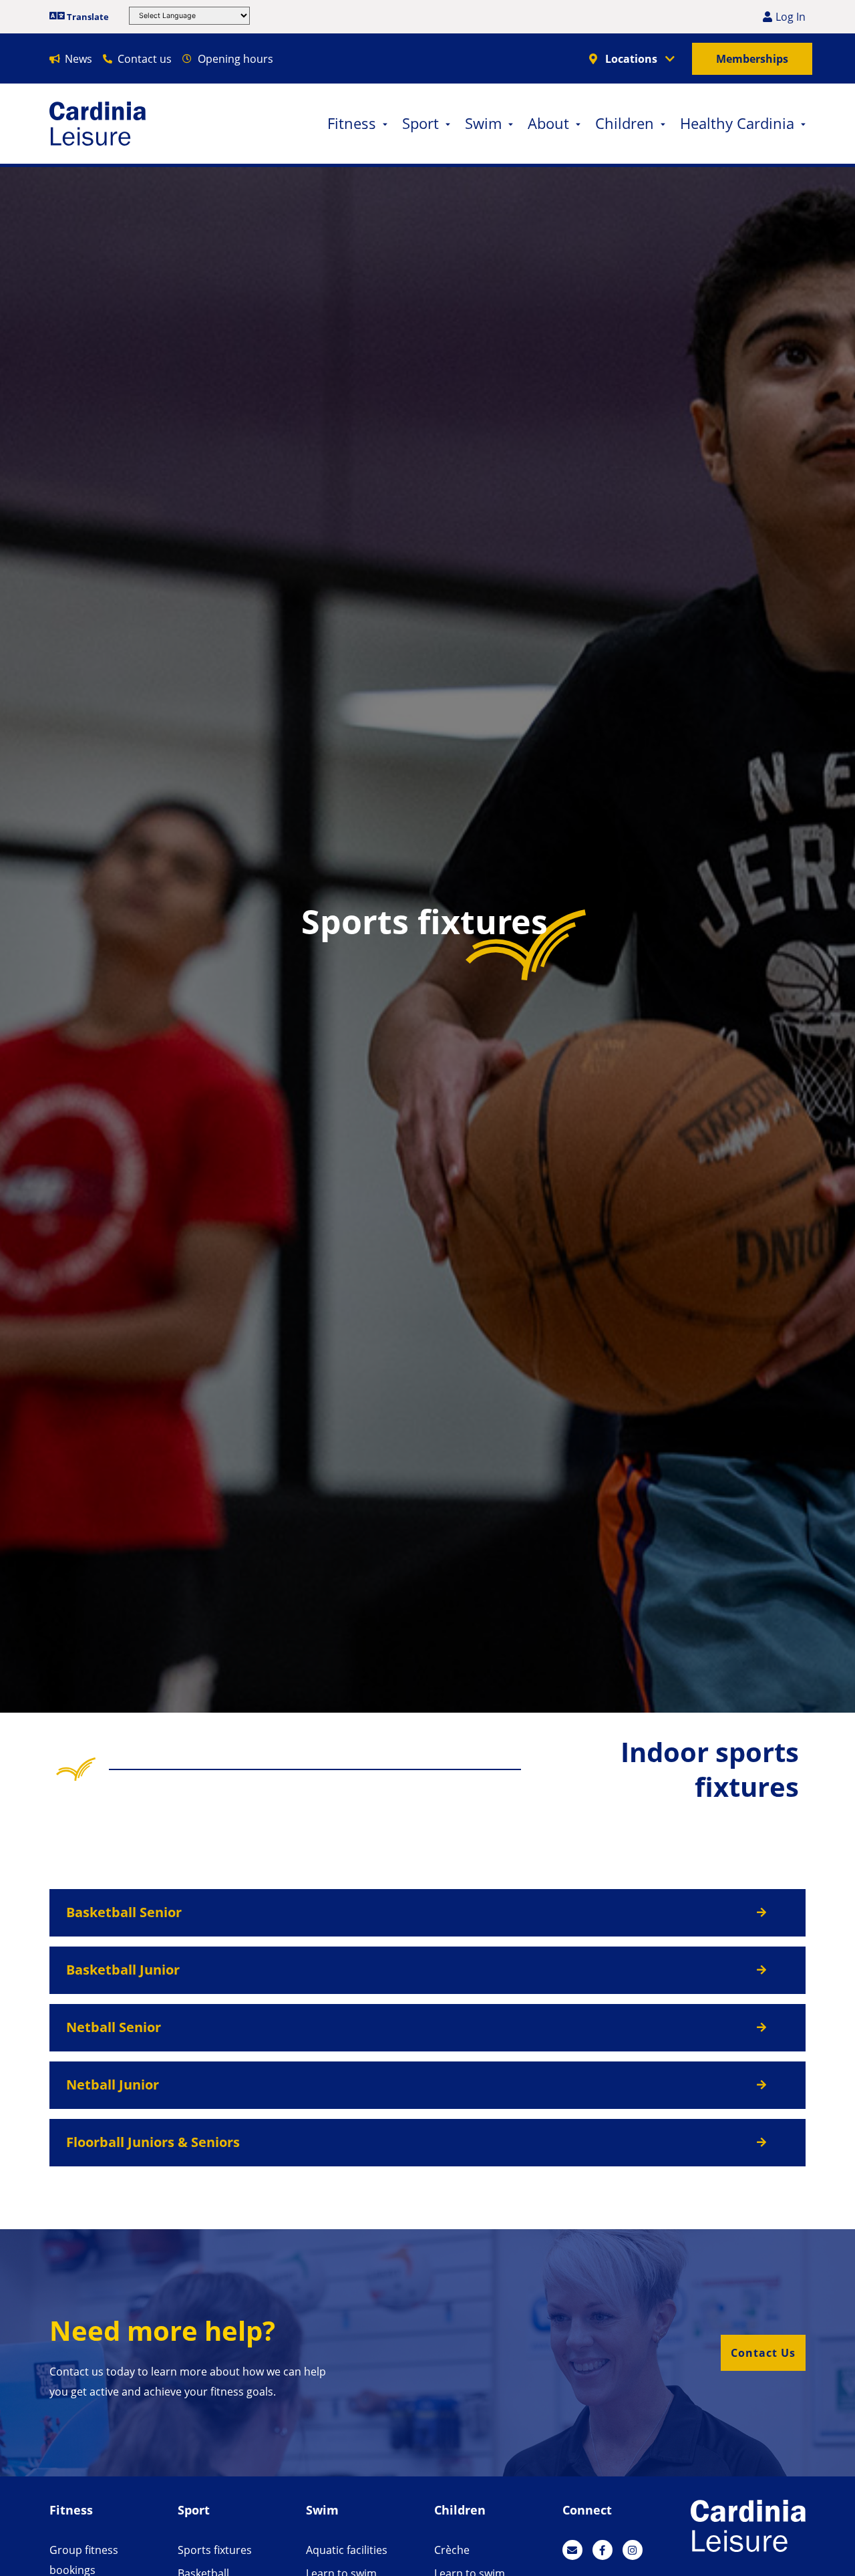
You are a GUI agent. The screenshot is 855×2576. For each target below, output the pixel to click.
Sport (420, 123)
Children (625, 123)
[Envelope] (572, 2550)
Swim (483, 123)
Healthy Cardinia (737, 123)
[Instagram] (633, 2550)
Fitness (352, 123)
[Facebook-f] (603, 2550)
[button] (763, 2353)
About (548, 123)
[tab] (427, 1913)
